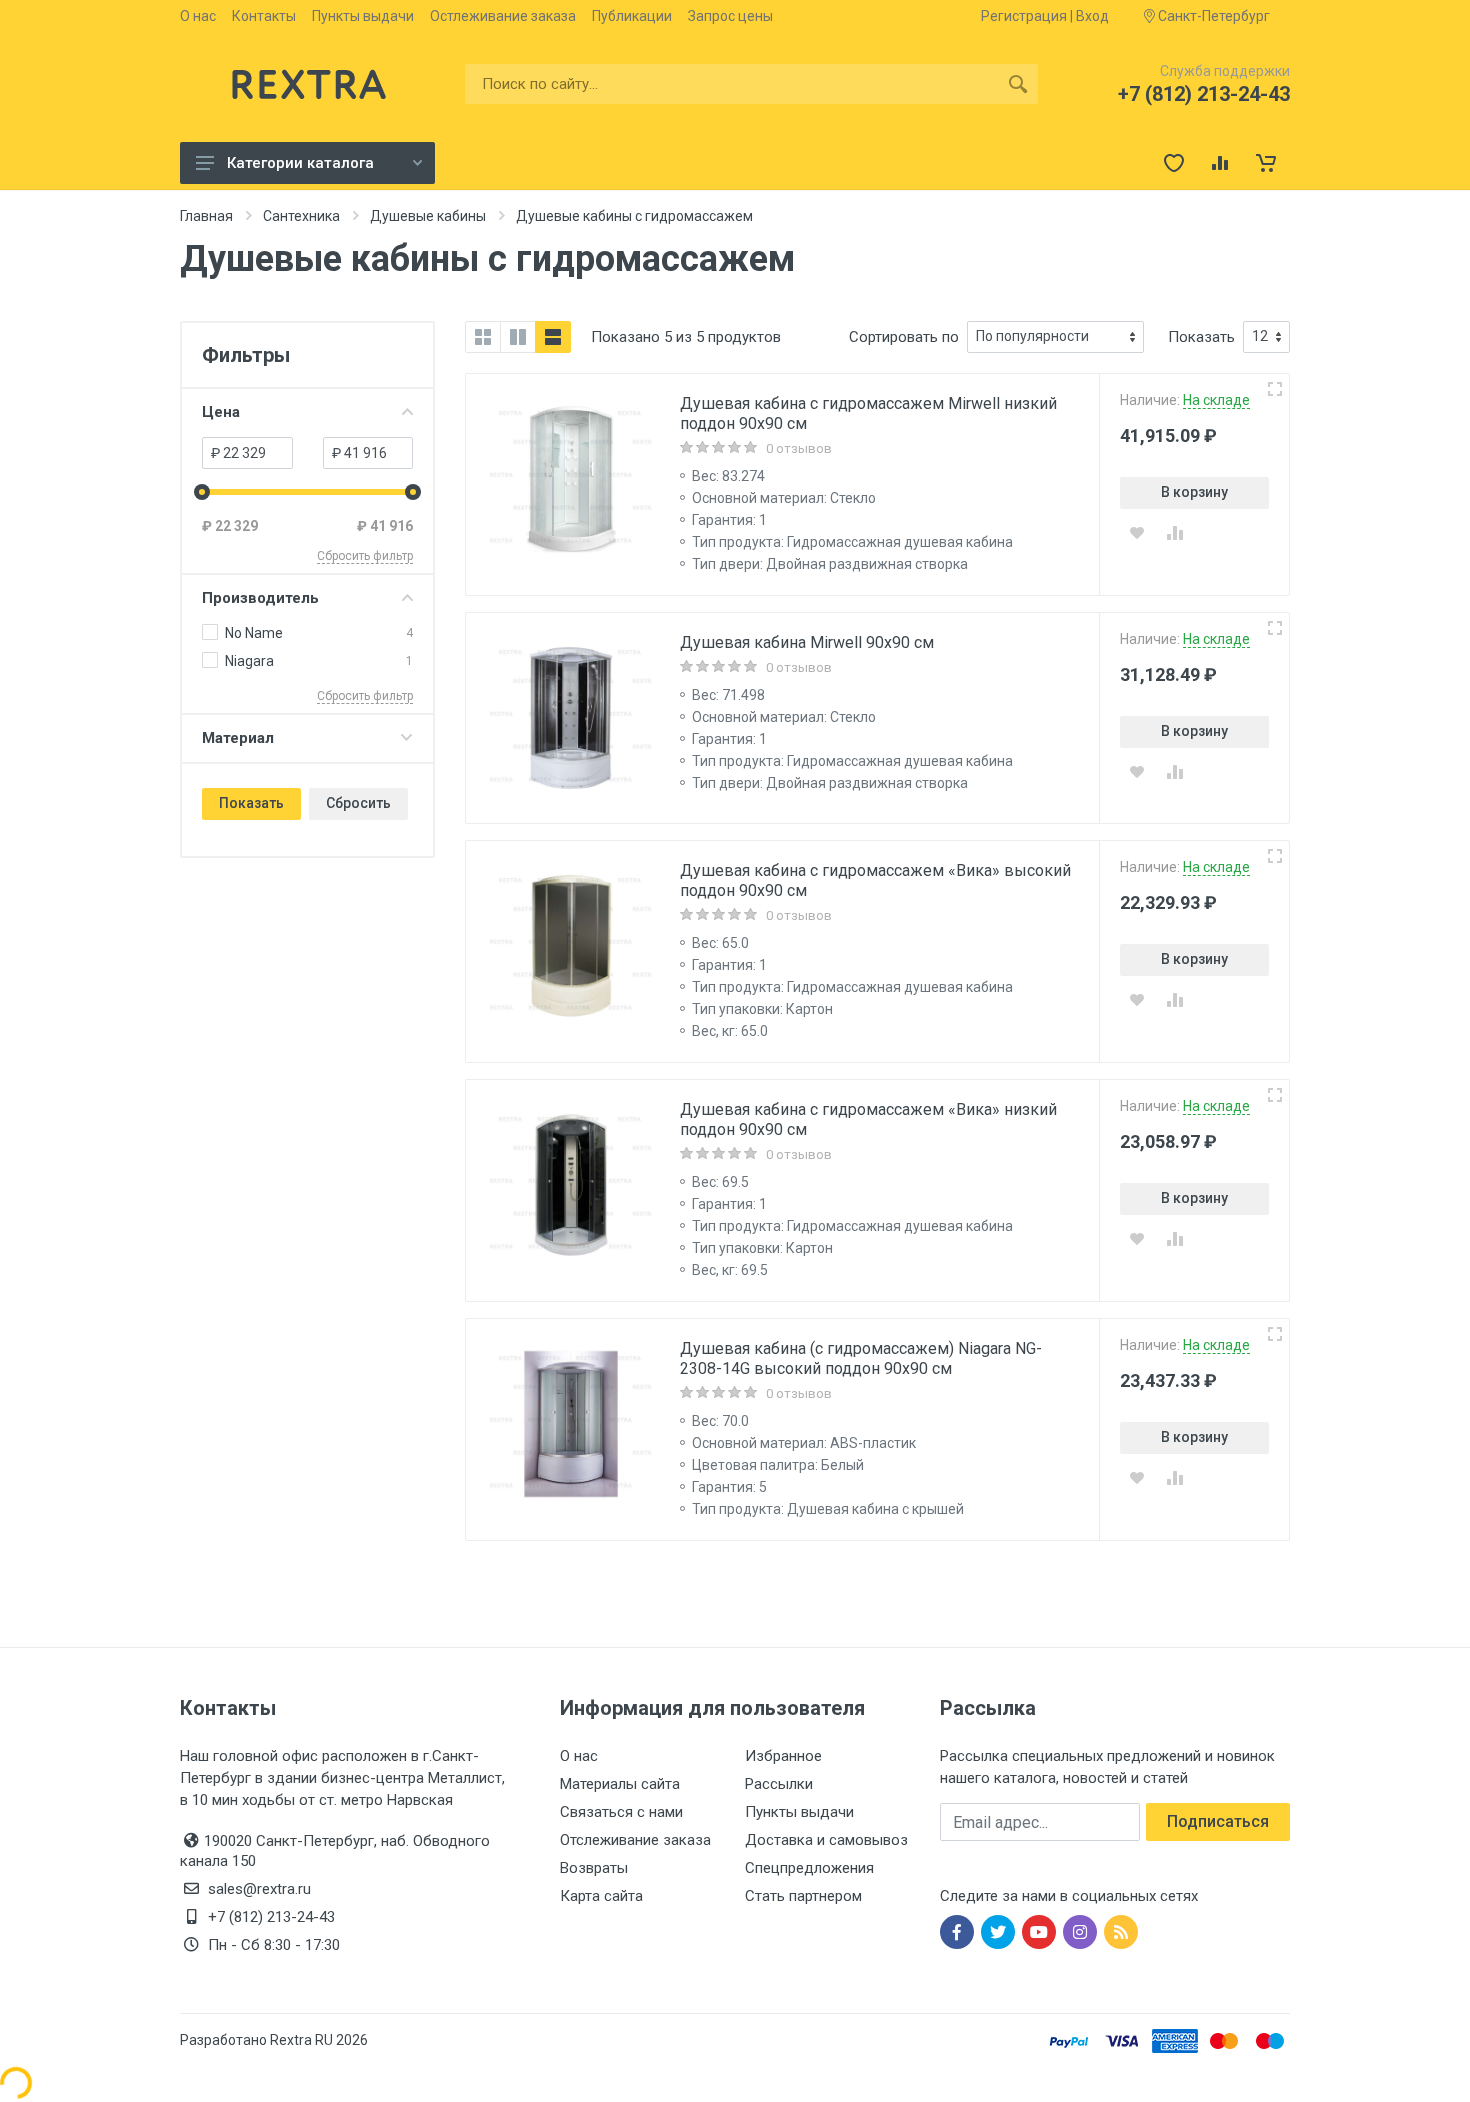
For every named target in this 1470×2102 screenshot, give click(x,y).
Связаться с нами (621, 1812)
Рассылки (779, 1784)
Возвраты (594, 1868)
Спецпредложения (809, 1868)
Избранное (783, 1756)
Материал (238, 738)
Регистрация (1024, 16)
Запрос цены (730, 16)
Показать (251, 803)
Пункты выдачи (363, 16)
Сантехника (301, 216)
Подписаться (1218, 1821)
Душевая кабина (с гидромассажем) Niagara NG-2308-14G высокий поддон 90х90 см (861, 1358)
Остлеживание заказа (503, 16)
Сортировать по (904, 337)
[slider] (202, 492)
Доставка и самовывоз (826, 1840)
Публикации (632, 16)
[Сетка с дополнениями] (518, 337)
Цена (221, 412)
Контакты (264, 16)
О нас (198, 16)
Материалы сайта (620, 1784)
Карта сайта (601, 1896)
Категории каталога (300, 163)
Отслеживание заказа (635, 1840)
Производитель (260, 598)
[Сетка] (483, 337)
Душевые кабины (428, 216)
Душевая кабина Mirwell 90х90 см (807, 642)
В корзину (1194, 492)
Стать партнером (803, 1896)
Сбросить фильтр (365, 556)
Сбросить (358, 803)
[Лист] (553, 337)
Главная (206, 216)
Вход (1092, 16)
